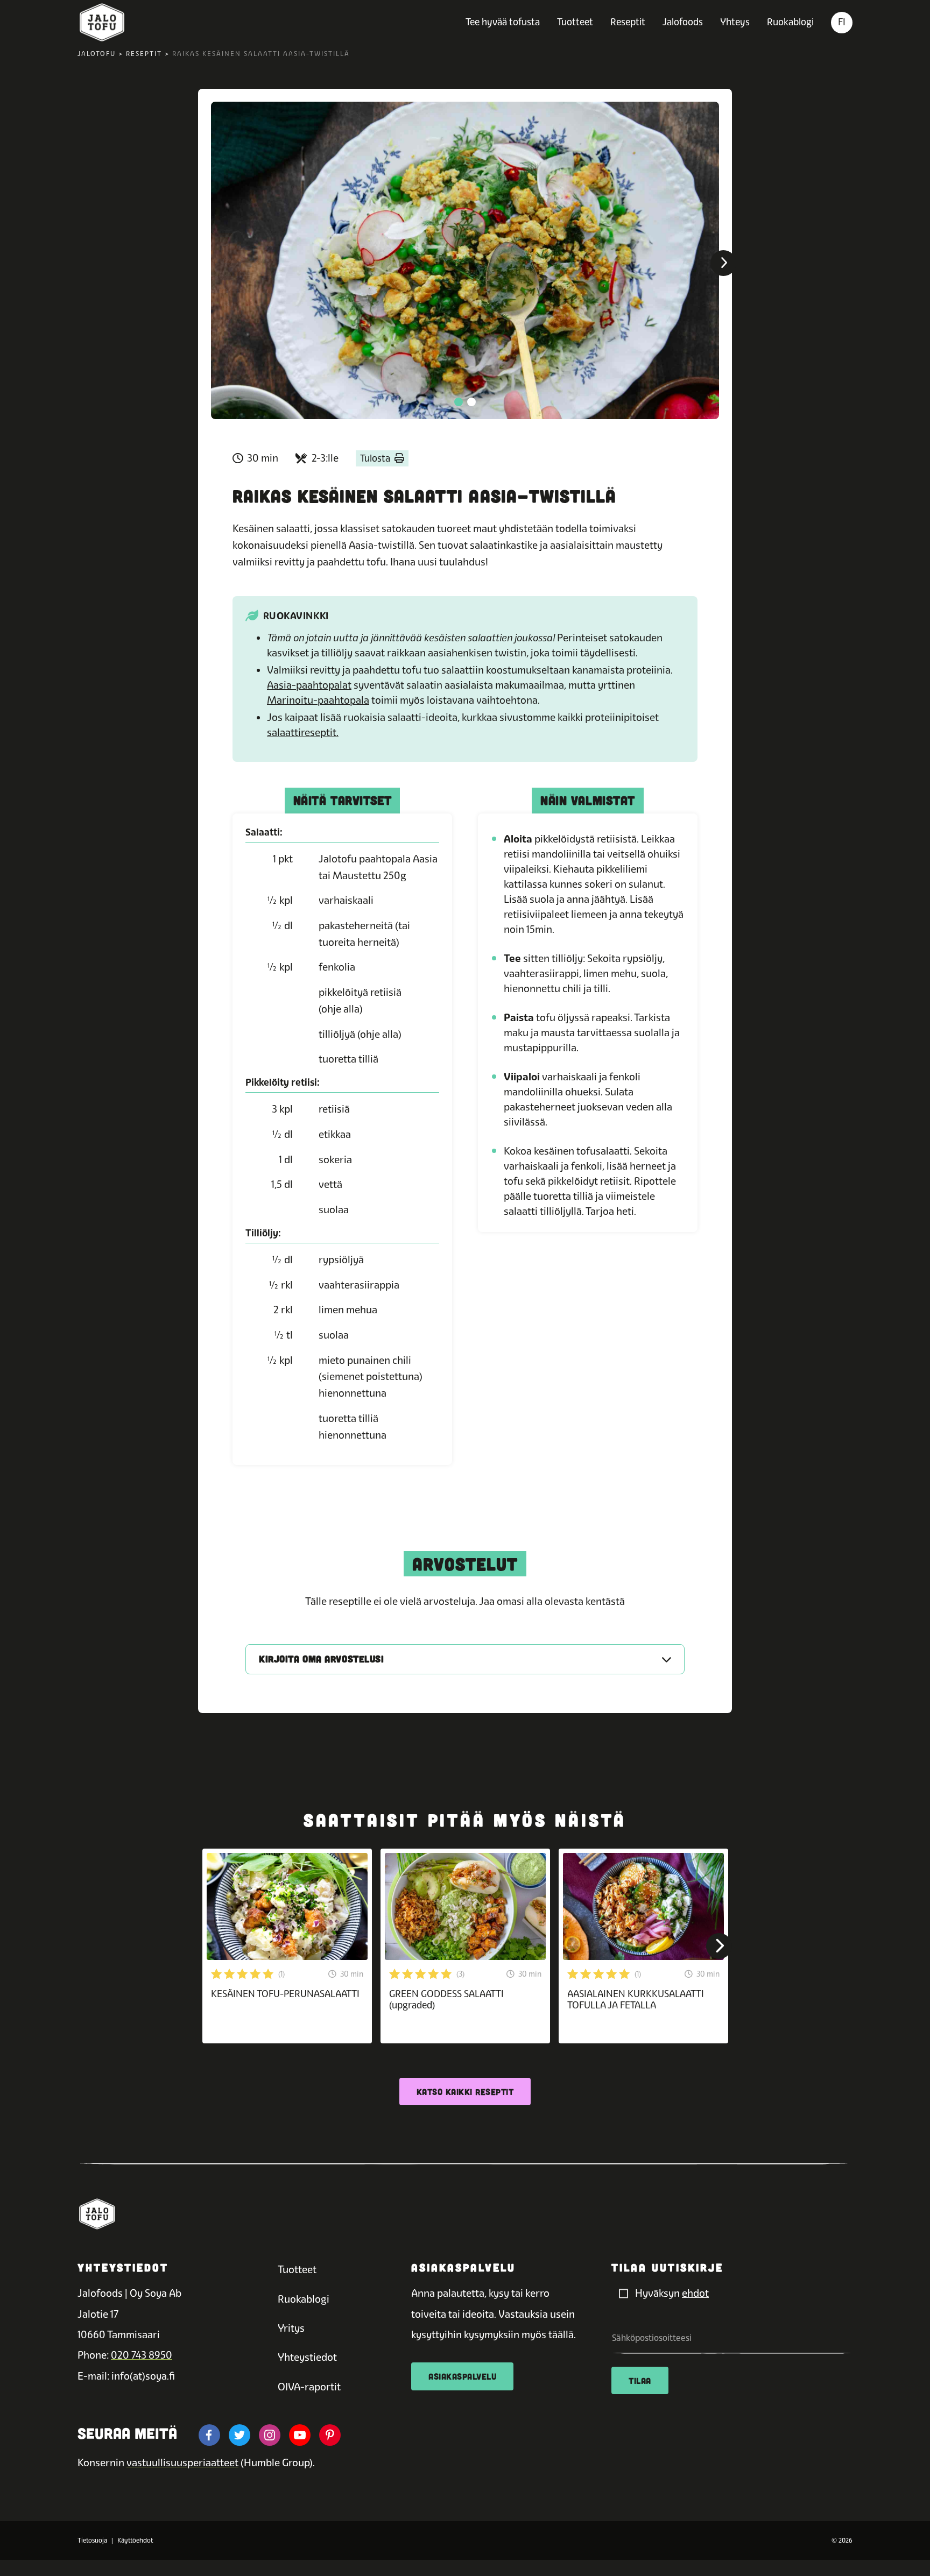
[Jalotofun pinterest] (330, 2435)
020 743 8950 (142, 2355)
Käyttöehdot (135, 2540)
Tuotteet (575, 22)
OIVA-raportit (309, 2387)
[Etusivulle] (102, 23)
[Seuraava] (723, 263)
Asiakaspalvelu (462, 2376)
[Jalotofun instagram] (270, 2435)
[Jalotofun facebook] (209, 2435)
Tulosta (375, 458)
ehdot (695, 2293)
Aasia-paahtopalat (309, 685)
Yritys (291, 2328)
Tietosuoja (92, 2540)
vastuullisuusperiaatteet (182, 2463)
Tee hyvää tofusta (503, 22)
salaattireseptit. (303, 733)
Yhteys (735, 22)
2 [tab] (471, 402)
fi (842, 22)
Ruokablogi (790, 22)
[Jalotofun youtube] (300, 2435)
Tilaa (640, 2380)
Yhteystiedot (307, 2357)
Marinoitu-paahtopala (318, 700)
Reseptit (628, 22)
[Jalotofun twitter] (239, 2435)
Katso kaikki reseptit (465, 2092)
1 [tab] (459, 402)
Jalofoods (683, 22)
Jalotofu (97, 54)
